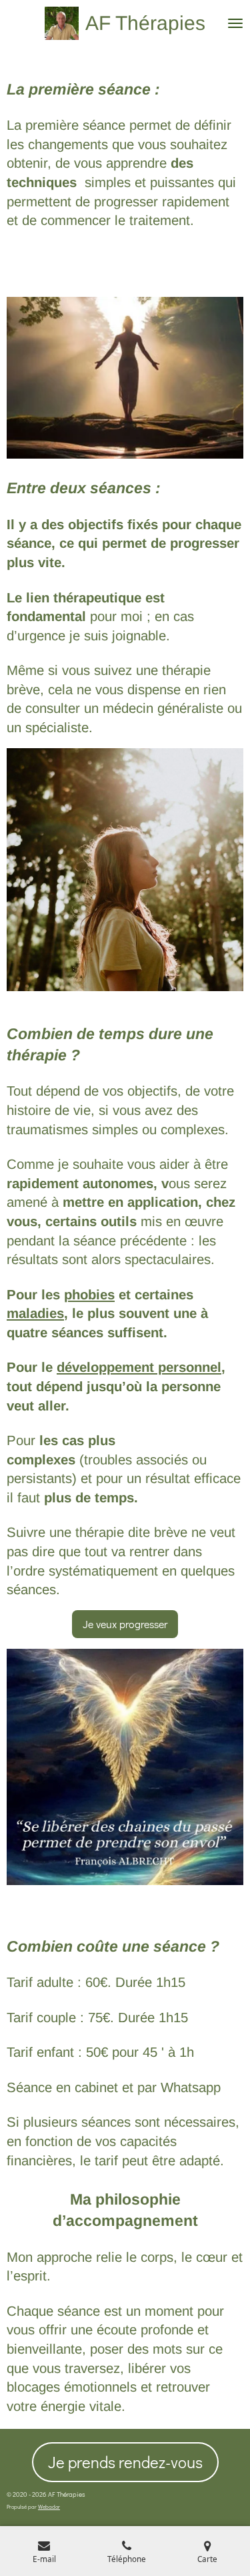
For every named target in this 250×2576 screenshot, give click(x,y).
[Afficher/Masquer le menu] (235, 23)
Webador (49, 2506)
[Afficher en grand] (125, 378)
